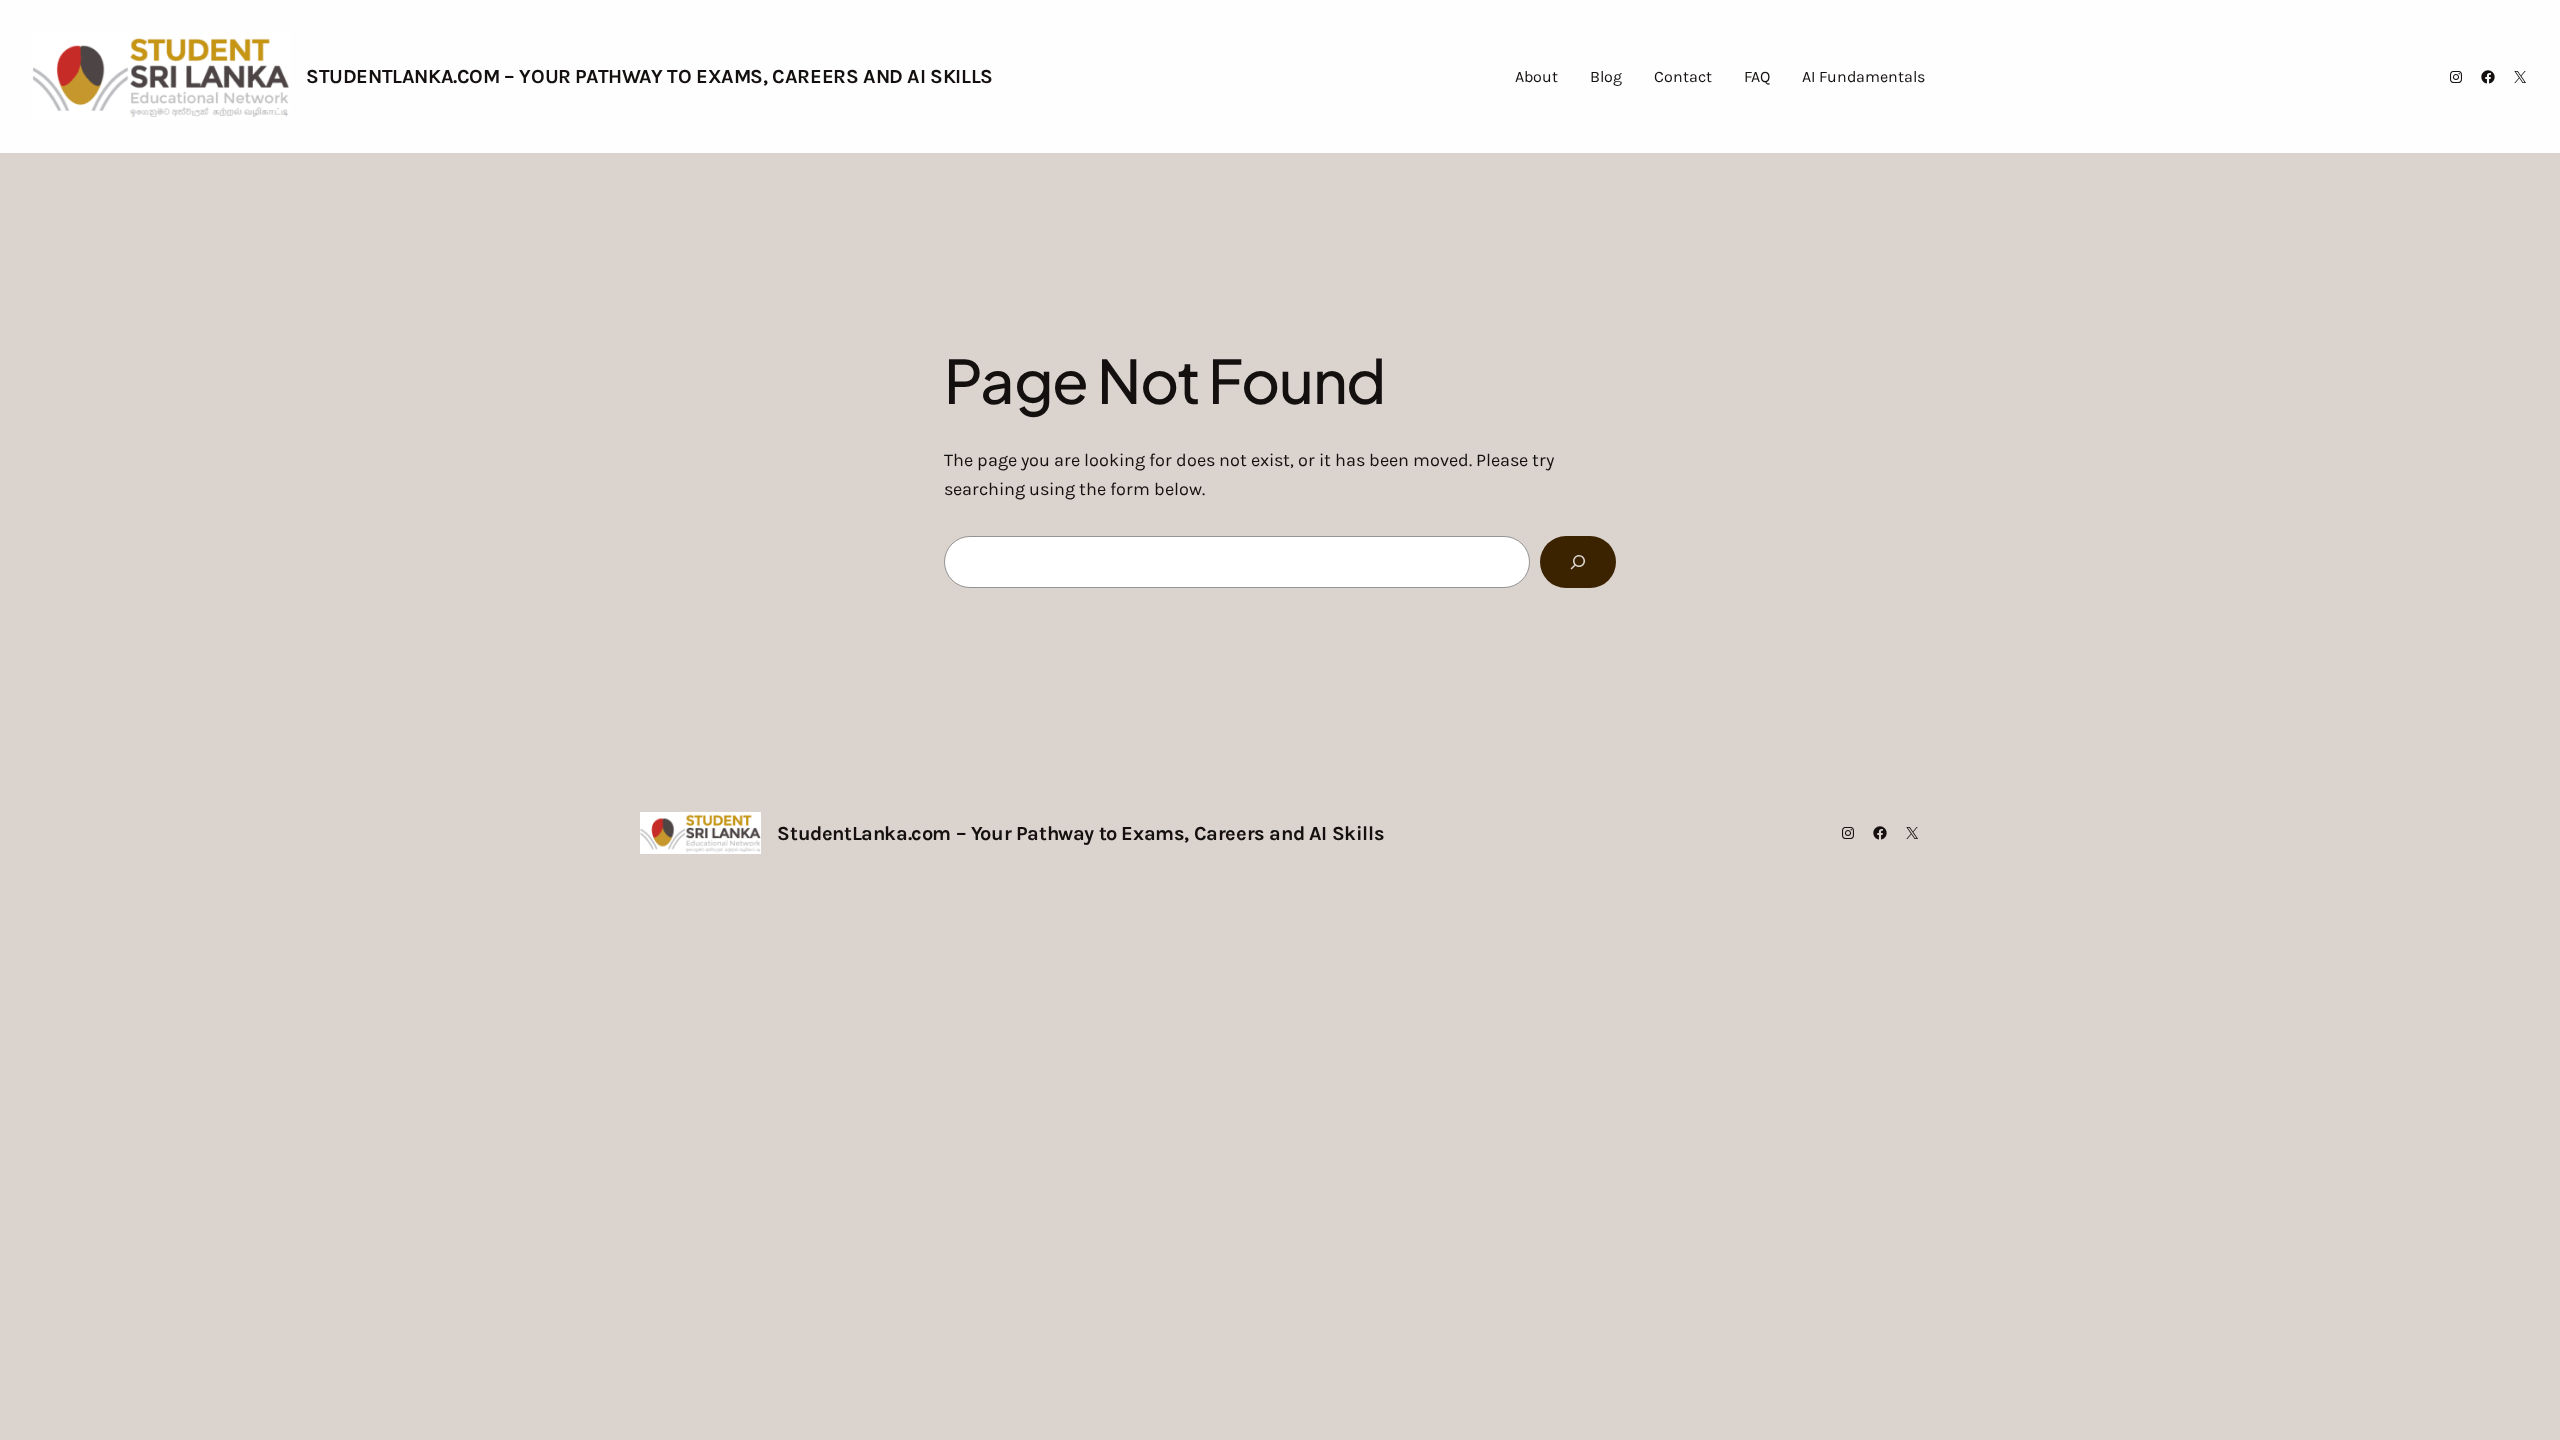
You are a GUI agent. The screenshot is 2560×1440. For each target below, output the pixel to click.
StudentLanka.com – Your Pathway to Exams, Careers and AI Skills (649, 76)
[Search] (1578, 562)
